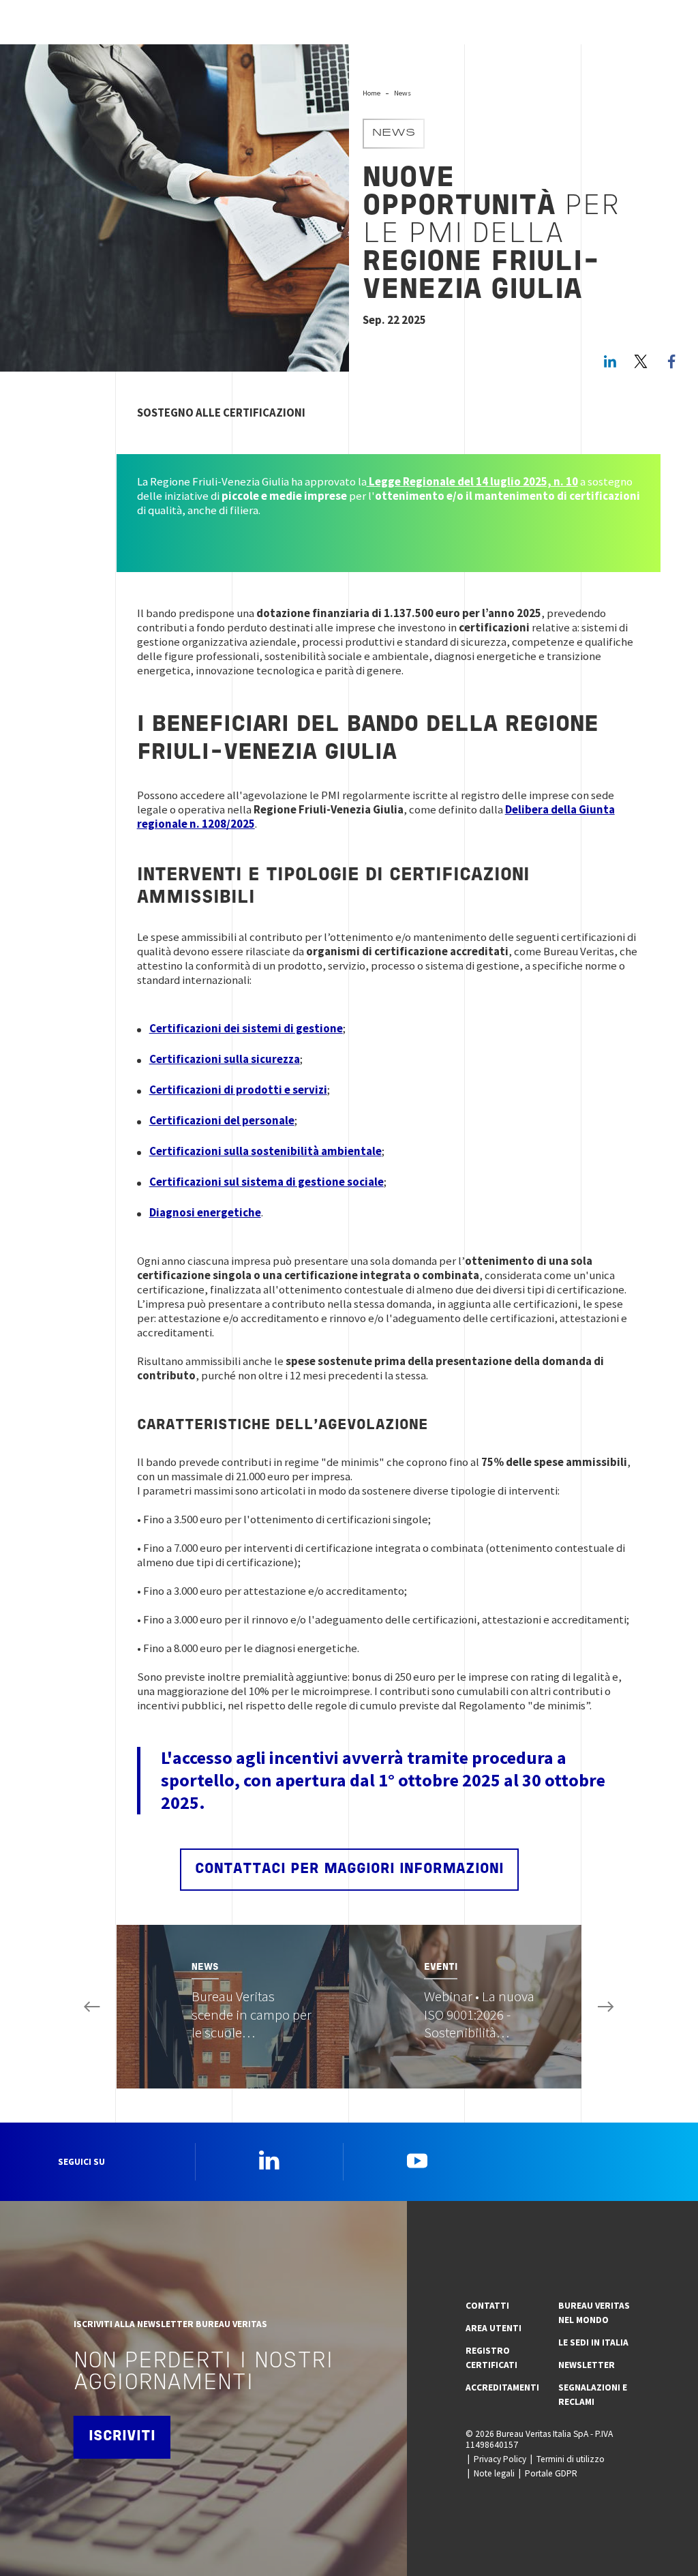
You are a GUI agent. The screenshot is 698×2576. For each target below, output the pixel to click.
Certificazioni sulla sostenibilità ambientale (265, 1151)
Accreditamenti (502, 2387)
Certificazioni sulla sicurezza (225, 1059)
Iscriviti (122, 2437)
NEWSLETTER (587, 2365)
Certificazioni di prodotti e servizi (238, 1090)
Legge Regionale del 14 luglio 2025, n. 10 (472, 481)
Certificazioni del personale (222, 1120)
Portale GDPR (551, 2473)
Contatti (487, 2306)
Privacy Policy (500, 2459)
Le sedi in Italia (593, 2342)
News (403, 93)
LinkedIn (610, 361)
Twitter (641, 361)
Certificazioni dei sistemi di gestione (246, 1028)
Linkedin (269, 2160)
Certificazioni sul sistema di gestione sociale (267, 1182)
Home (371, 93)
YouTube (417, 2160)
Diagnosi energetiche (205, 1212)
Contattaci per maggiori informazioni (349, 1869)
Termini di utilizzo (571, 2459)
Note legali (494, 2473)
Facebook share (671, 361)
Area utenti (494, 2328)
